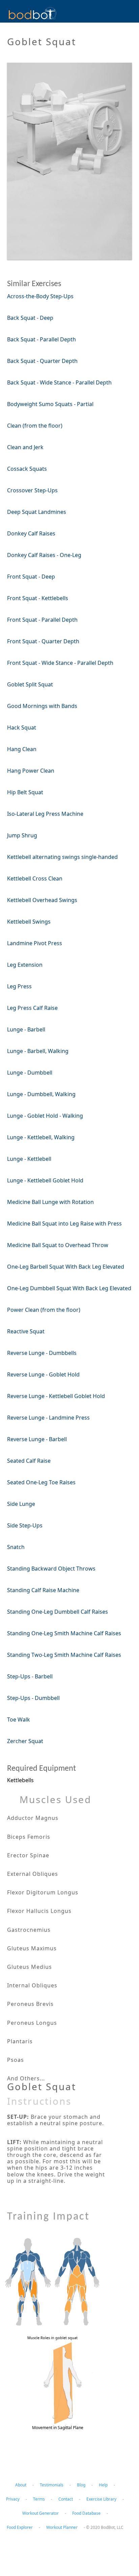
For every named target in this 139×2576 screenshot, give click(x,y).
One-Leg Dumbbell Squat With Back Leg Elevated (69, 1288)
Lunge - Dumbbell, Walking (41, 1094)
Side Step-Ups (25, 1525)
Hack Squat (22, 727)
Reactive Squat (26, 1331)
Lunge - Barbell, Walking (38, 1051)
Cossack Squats (27, 469)
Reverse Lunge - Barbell (37, 1439)
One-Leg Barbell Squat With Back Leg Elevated (66, 1267)
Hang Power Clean (31, 771)
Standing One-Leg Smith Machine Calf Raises (64, 1633)
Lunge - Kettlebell (29, 1159)
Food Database (86, 2513)
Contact (66, 2499)
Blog (81, 2485)
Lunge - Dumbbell (30, 1073)
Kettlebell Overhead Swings (42, 900)
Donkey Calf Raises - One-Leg (44, 555)
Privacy (13, 2499)
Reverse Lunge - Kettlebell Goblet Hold (56, 1396)
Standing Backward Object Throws (51, 1569)
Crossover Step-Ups (32, 490)
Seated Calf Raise (29, 1461)
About (21, 2485)
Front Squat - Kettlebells (38, 598)
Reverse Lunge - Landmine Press (48, 1418)
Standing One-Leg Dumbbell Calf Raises (58, 1612)
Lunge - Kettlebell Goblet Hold (45, 1180)
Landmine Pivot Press (35, 943)
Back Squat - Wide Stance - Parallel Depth (59, 382)
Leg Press (19, 986)
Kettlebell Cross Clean (35, 878)
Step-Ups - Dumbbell (33, 1698)
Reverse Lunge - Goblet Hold (43, 1374)
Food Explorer (20, 2527)
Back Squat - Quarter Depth (42, 361)
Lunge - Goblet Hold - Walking (45, 1116)
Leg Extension (25, 965)
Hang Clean (22, 749)
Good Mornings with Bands (42, 706)
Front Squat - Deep (31, 577)
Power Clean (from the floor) (44, 1310)
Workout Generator (40, 2513)
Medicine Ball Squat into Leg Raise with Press (64, 1223)
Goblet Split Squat (30, 684)
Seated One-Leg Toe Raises (41, 1482)
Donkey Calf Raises (31, 533)
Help (103, 2485)
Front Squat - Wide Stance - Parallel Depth (60, 663)
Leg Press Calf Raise (32, 1008)
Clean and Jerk (25, 447)
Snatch (16, 1547)
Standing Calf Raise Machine (43, 1590)
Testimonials (52, 2485)
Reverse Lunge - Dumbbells (42, 1353)
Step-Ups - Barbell (30, 1676)
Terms (39, 2499)
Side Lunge (21, 1504)
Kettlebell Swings (29, 922)
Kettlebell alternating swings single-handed (62, 857)
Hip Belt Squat (25, 792)
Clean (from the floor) (35, 426)
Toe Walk (19, 1719)
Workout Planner (62, 2527)
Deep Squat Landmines (37, 512)
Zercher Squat (25, 1741)
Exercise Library (101, 2499)
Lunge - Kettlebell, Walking (41, 1137)
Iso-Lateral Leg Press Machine (45, 814)
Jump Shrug (22, 835)
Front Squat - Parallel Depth (42, 620)
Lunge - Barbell (26, 1029)
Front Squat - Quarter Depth (43, 641)
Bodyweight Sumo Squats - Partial (50, 404)
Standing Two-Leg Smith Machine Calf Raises (64, 1655)
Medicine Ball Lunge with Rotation (50, 1202)
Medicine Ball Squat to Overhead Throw (58, 1245)
